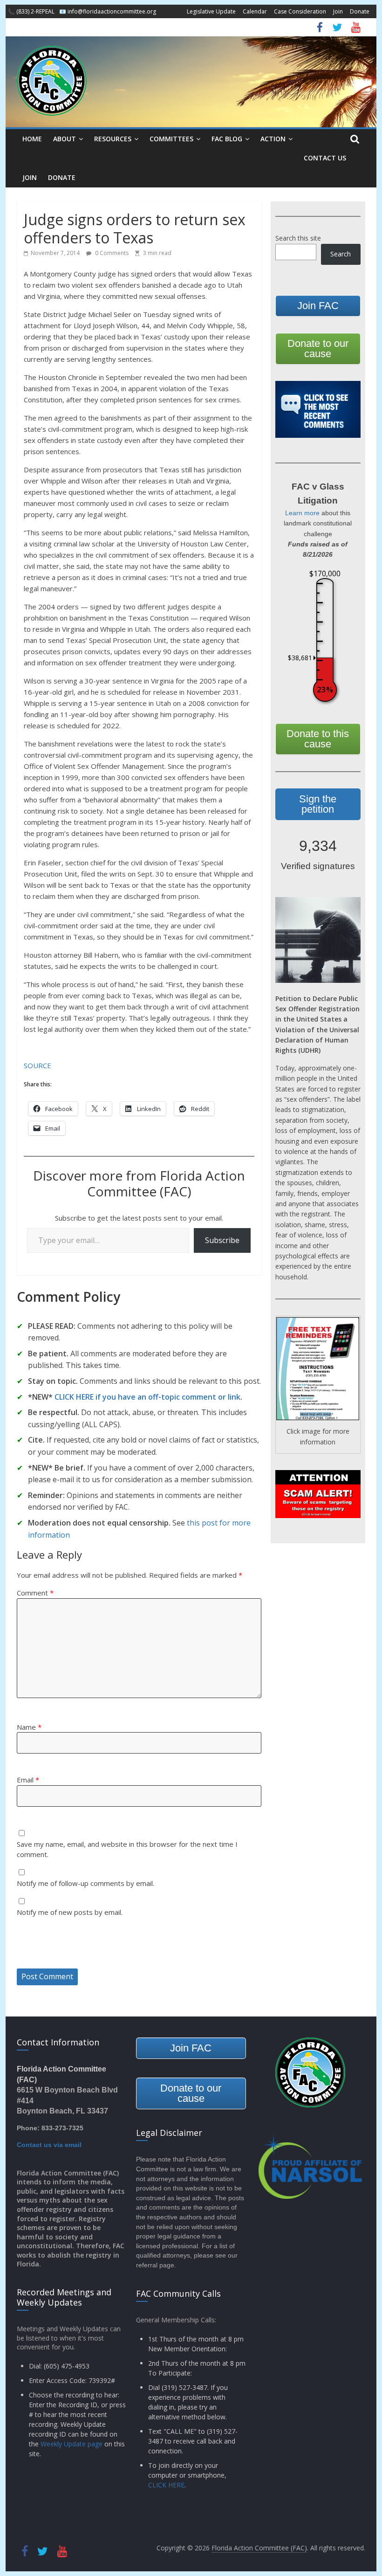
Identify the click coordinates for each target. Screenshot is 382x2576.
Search (341, 254)
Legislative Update (211, 11)
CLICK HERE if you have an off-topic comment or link (147, 1397)
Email (28, 1780)
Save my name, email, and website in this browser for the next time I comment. (127, 1849)
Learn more (302, 513)
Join (338, 11)
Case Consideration (300, 11)
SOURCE (38, 1065)
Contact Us (325, 158)
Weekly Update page (72, 2444)
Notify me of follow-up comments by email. (85, 1883)
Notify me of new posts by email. (70, 1912)
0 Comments (111, 253)
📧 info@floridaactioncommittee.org (108, 11)
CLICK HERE (166, 2485)
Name (29, 1727)
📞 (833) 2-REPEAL (31, 11)
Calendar (255, 11)
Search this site (298, 238)
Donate (360, 11)
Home (32, 139)
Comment (35, 1593)
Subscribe (222, 1240)
